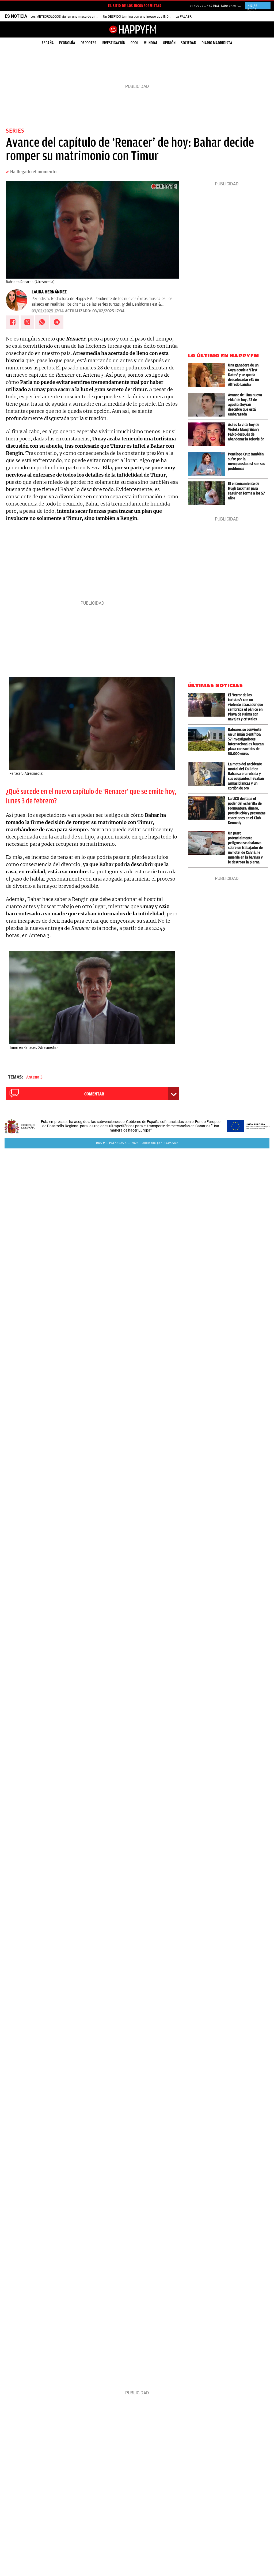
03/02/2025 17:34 (48, 311)
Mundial (151, 43)
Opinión (169, 43)
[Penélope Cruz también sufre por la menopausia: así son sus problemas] (208, 464)
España (48, 43)
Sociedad (189, 43)
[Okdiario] (137, 29)
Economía (67, 43)
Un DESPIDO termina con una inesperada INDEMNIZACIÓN (145, 17)
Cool (134, 43)
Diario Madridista (217, 43)
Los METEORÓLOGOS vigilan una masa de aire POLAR (69, 17)
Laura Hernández (49, 292)
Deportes (88, 43)
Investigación (113, 43)
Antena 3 (34, 1077)
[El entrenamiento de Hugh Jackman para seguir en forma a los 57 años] (208, 493)
